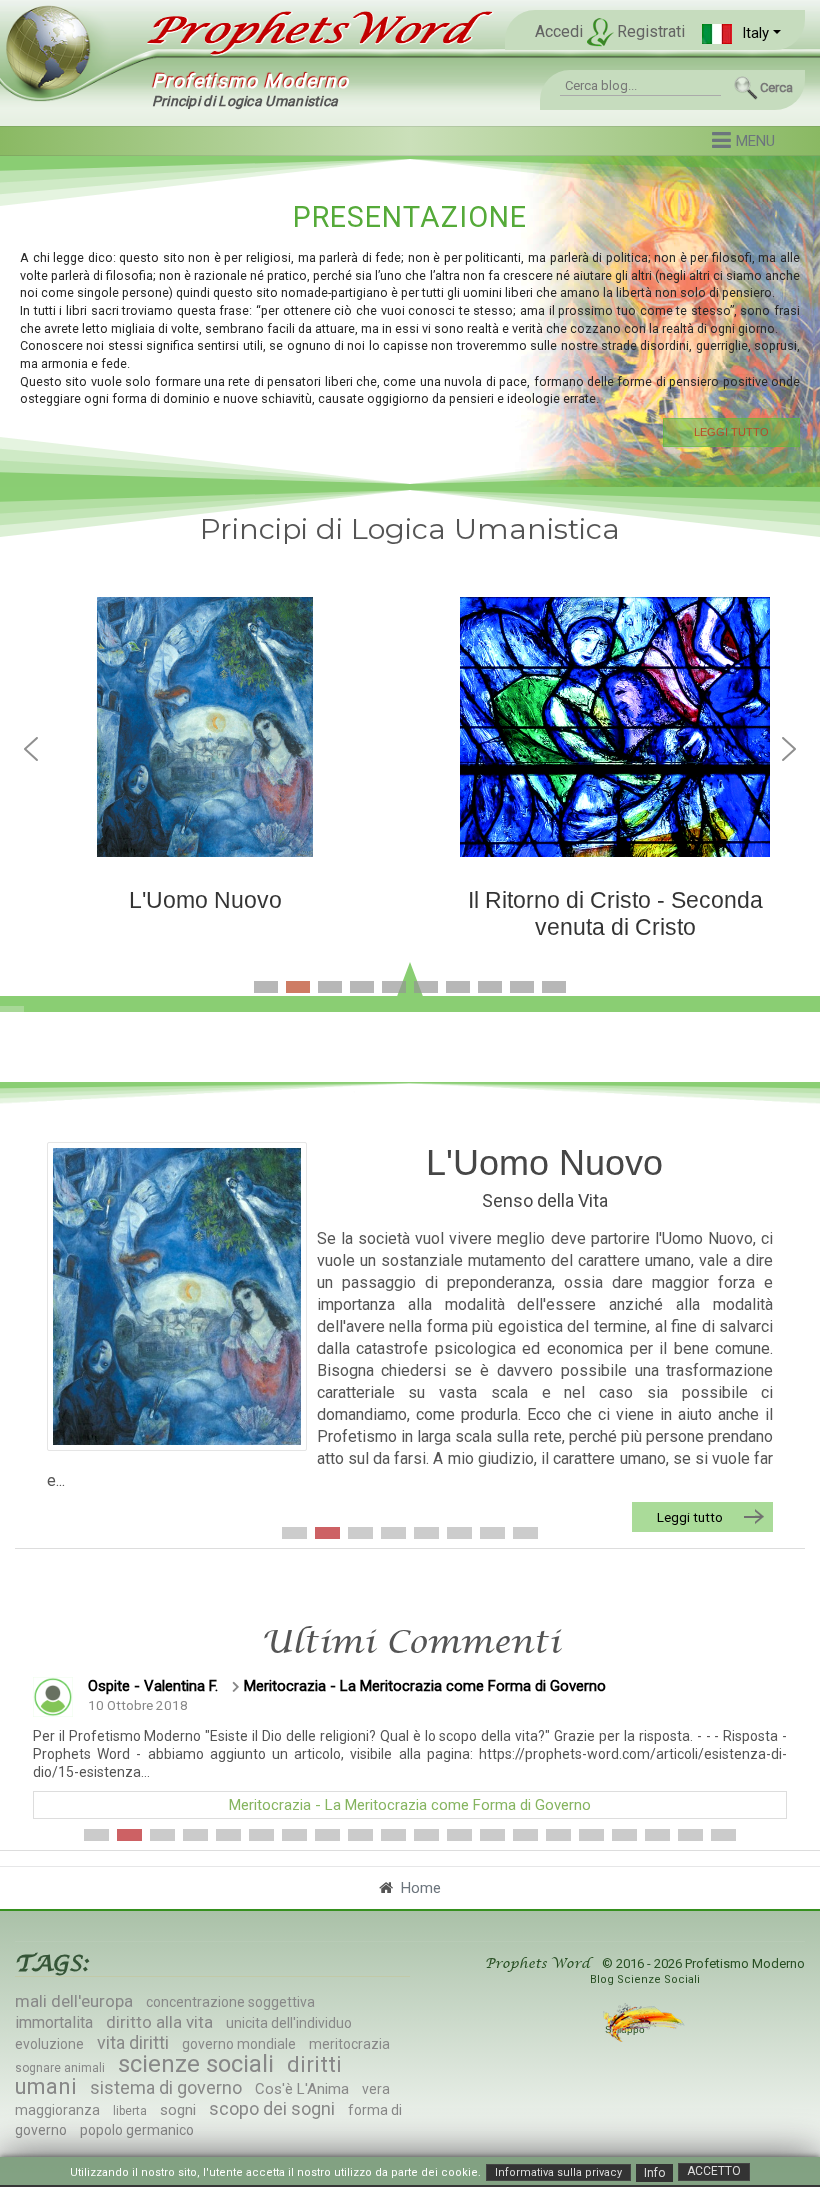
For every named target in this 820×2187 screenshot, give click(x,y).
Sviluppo (626, 2029)
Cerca (776, 87)
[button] (741, 33)
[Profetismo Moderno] (305, 31)
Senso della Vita (545, 1200)
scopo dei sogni (272, 2108)
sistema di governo (166, 2087)
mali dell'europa (74, 2001)
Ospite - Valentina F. (153, 1686)
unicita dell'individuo (289, 2023)
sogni (178, 2110)
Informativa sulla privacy (558, 2172)
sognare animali (60, 2068)
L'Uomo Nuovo (544, 1162)
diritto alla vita (159, 2022)
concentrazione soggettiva (230, 2002)
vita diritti (133, 2042)
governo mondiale (239, 2044)
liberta (130, 2111)
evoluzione (49, 2044)
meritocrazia (349, 2044)
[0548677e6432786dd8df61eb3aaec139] (177, 1297)
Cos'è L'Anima (302, 2089)
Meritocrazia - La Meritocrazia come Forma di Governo (425, 1686)
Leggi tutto (690, 1517)
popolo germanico (137, 2130)
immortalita (54, 2022)
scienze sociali (196, 2064)
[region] (410, 321)
